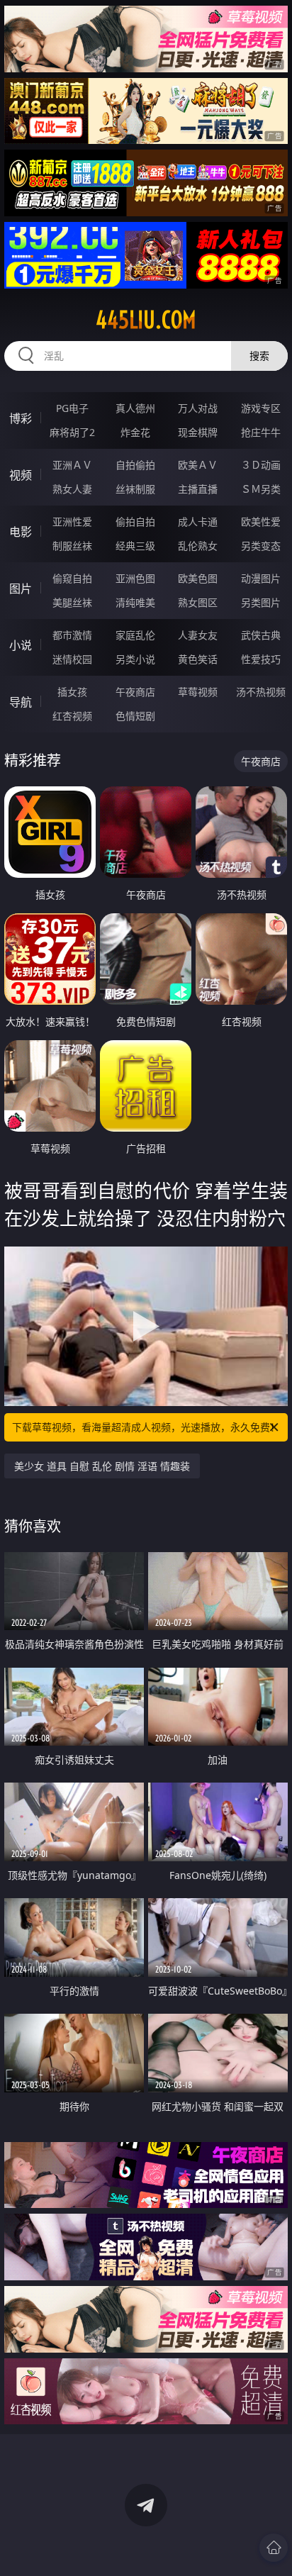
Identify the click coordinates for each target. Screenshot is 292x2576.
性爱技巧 (261, 659)
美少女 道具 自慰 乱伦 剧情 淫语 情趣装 (102, 1466)
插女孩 (72, 692)
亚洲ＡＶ (72, 465)
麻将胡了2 (72, 432)
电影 (21, 532)
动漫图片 (261, 578)
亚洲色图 (135, 578)
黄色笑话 (198, 659)
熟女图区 (198, 602)
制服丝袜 (72, 546)
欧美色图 (198, 578)
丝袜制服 (135, 489)
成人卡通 (198, 522)
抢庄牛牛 (261, 432)
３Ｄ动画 (261, 465)
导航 (21, 702)
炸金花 (135, 432)
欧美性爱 (261, 522)
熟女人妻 (72, 489)
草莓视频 (198, 692)
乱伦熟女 (198, 546)
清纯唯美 (135, 602)
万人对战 (198, 408)
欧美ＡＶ (198, 465)
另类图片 (261, 602)
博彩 (21, 418)
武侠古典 (261, 635)
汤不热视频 (261, 692)
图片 (21, 589)
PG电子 (72, 408)
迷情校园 (72, 659)
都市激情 (72, 635)
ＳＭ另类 (261, 489)
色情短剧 (135, 716)
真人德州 (135, 408)
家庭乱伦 (135, 635)
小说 (21, 645)
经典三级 (135, 546)
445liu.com (146, 320)
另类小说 (135, 659)
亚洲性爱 (72, 522)
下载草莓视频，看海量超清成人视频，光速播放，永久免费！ (146, 1427)
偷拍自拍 (135, 522)
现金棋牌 (198, 432)
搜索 (259, 356)
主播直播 (198, 489)
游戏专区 (261, 408)
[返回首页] (274, 2548)
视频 (21, 475)
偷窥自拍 (72, 578)
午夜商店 (135, 692)
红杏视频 (72, 716)
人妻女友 (198, 635)
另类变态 (261, 546)
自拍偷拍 (135, 465)
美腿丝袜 (72, 602)
